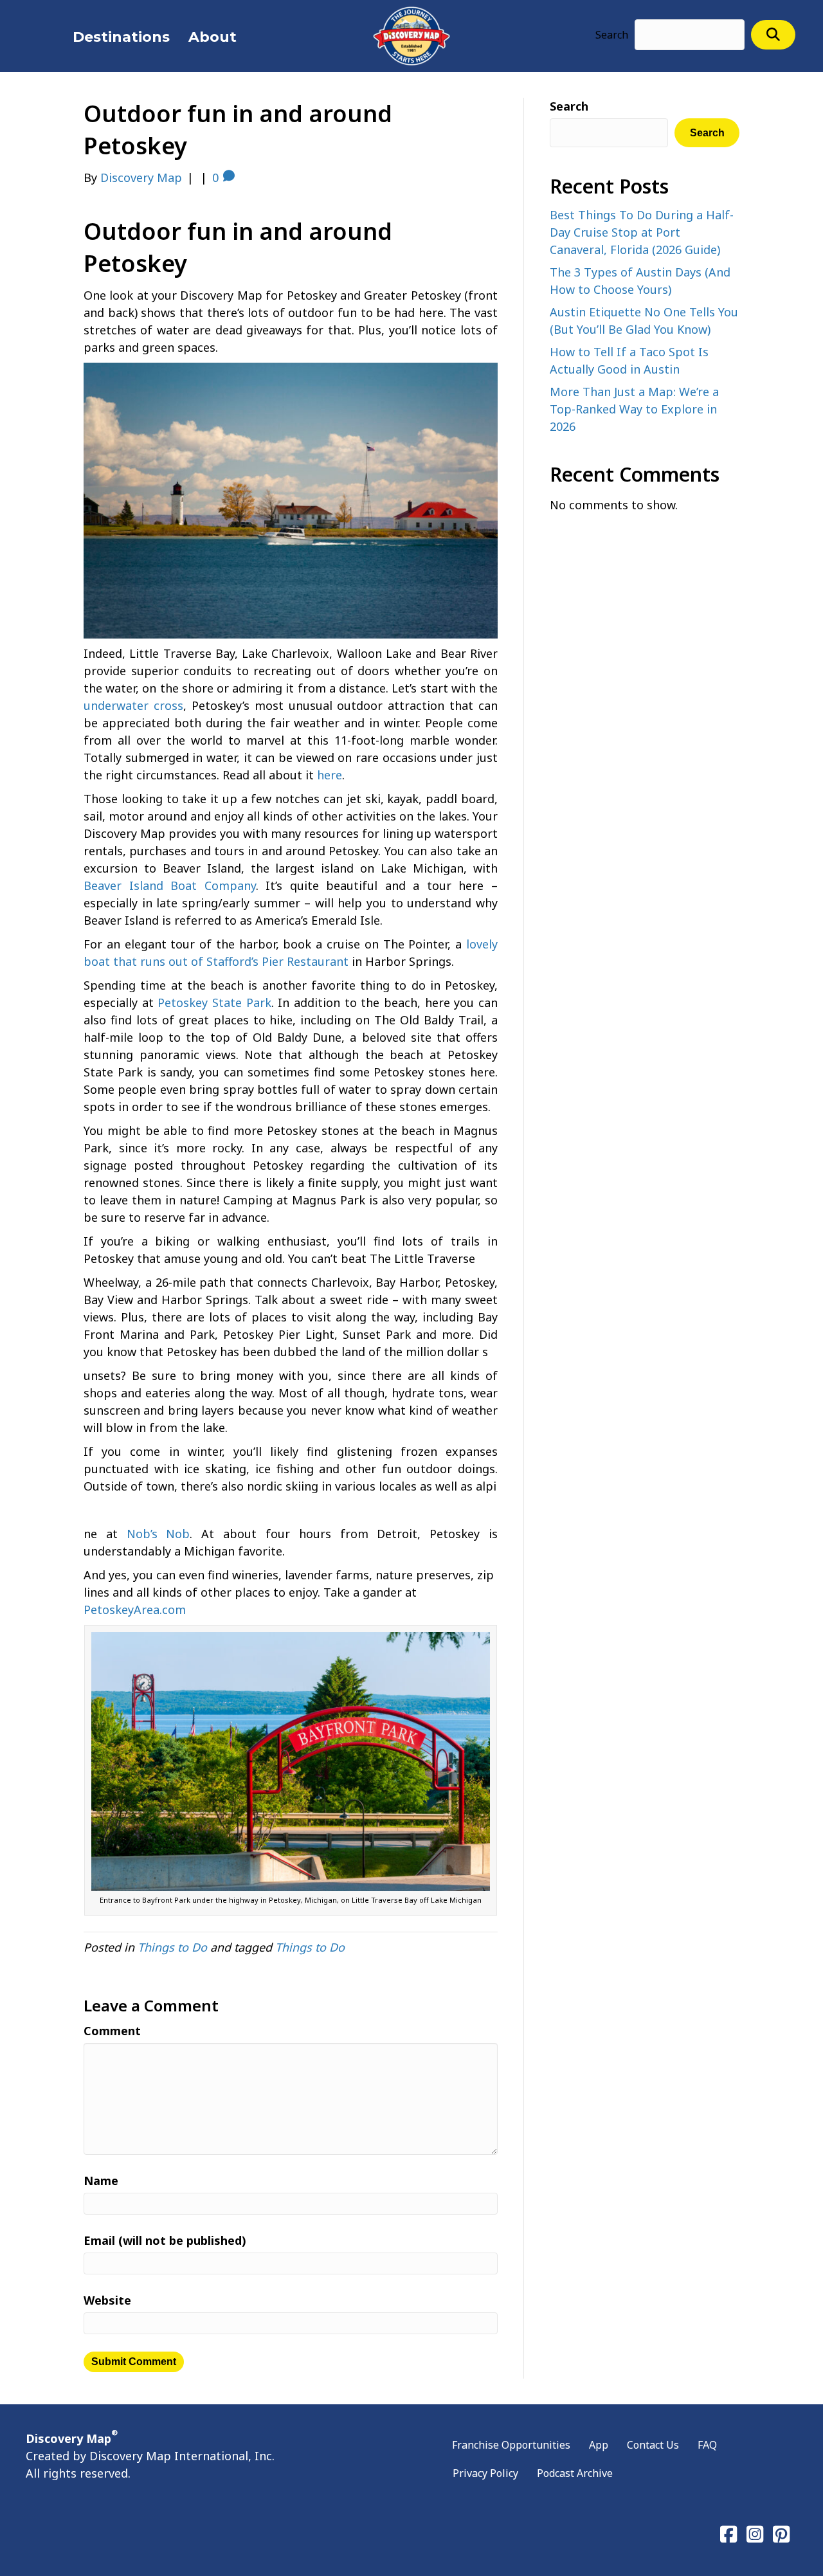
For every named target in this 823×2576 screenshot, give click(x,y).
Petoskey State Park (214, 1002)
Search (612, 35)
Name (101, 2181)
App (599, 2445)
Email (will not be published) (165, 2240)
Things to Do (172, 1947)
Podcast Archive (575, 2473)
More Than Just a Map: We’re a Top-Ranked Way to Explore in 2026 (634, 409)
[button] (773, 34)
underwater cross (133, 705)
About (213, 37)
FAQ (707, 2445)
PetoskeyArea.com (135, 1610)
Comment (112, 2031)
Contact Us (653, 2445)
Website (107, 2300)
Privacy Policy (485, 2473)
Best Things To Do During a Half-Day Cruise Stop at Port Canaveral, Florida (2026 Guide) (642, 232)
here (330, 775)
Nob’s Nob (158, 1534)
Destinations (121, 37)
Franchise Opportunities (511, 2445)
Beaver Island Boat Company (170, 885)
